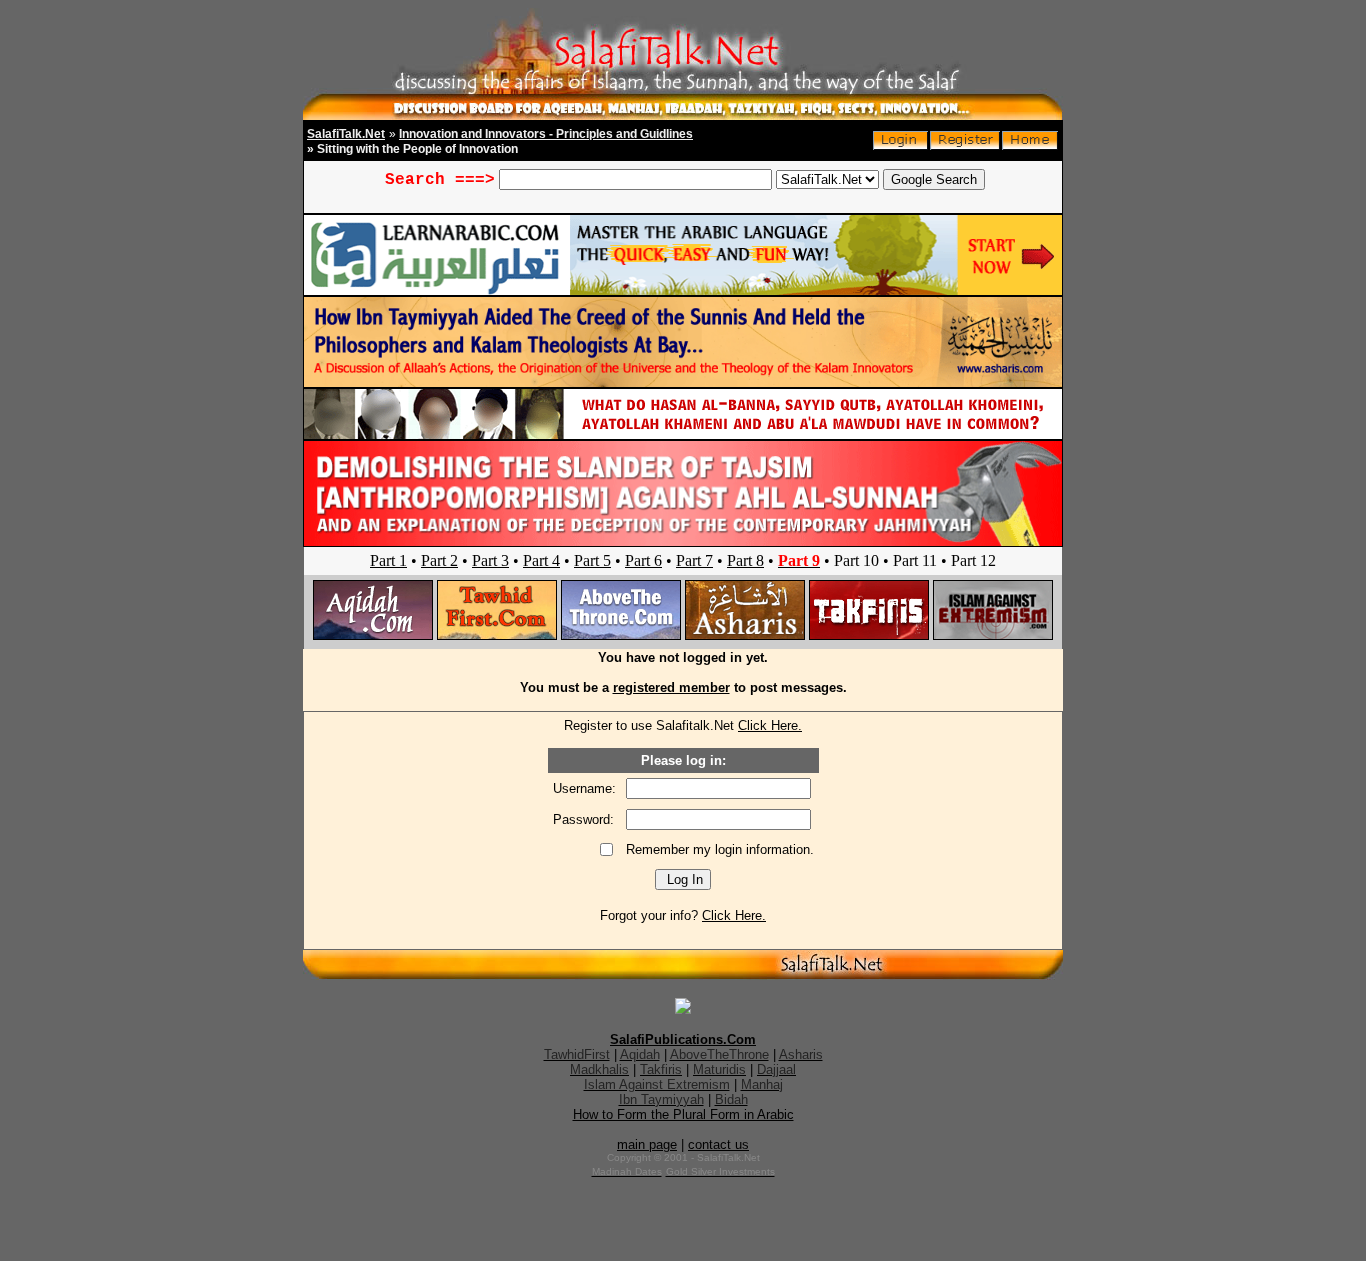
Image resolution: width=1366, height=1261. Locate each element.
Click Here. (770, 725)
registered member (671, 687)
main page (647, 1144)
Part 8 (745, 560)
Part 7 (694, 560)
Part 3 (490, 560)
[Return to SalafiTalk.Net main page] (1030, 145)
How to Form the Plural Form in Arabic (683, 1114)
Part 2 (439, 560)
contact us (718, 1144)
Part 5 (592, 560)
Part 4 (541, 560)
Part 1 (388, 560)
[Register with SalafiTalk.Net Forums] (965, 145)
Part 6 (643, 560)
